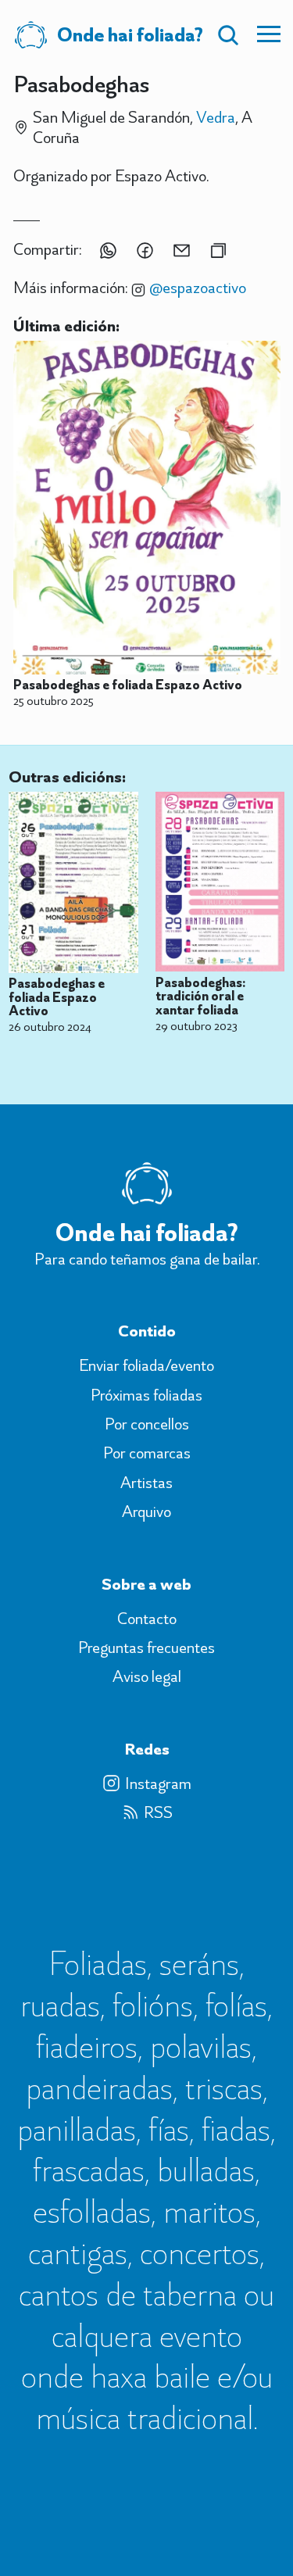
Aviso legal (147, 1676)
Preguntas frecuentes (146, 1648)
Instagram (158, 1784)
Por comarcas (147, 1453)
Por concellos (147, 1424)
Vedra (216, 117)
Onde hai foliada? (130, 34)
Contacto (147, 1619)
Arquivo (146, 1512)
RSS (158, 1812)
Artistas (146, 1483)
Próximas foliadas (146, 1395)
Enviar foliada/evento (146, 1365)
